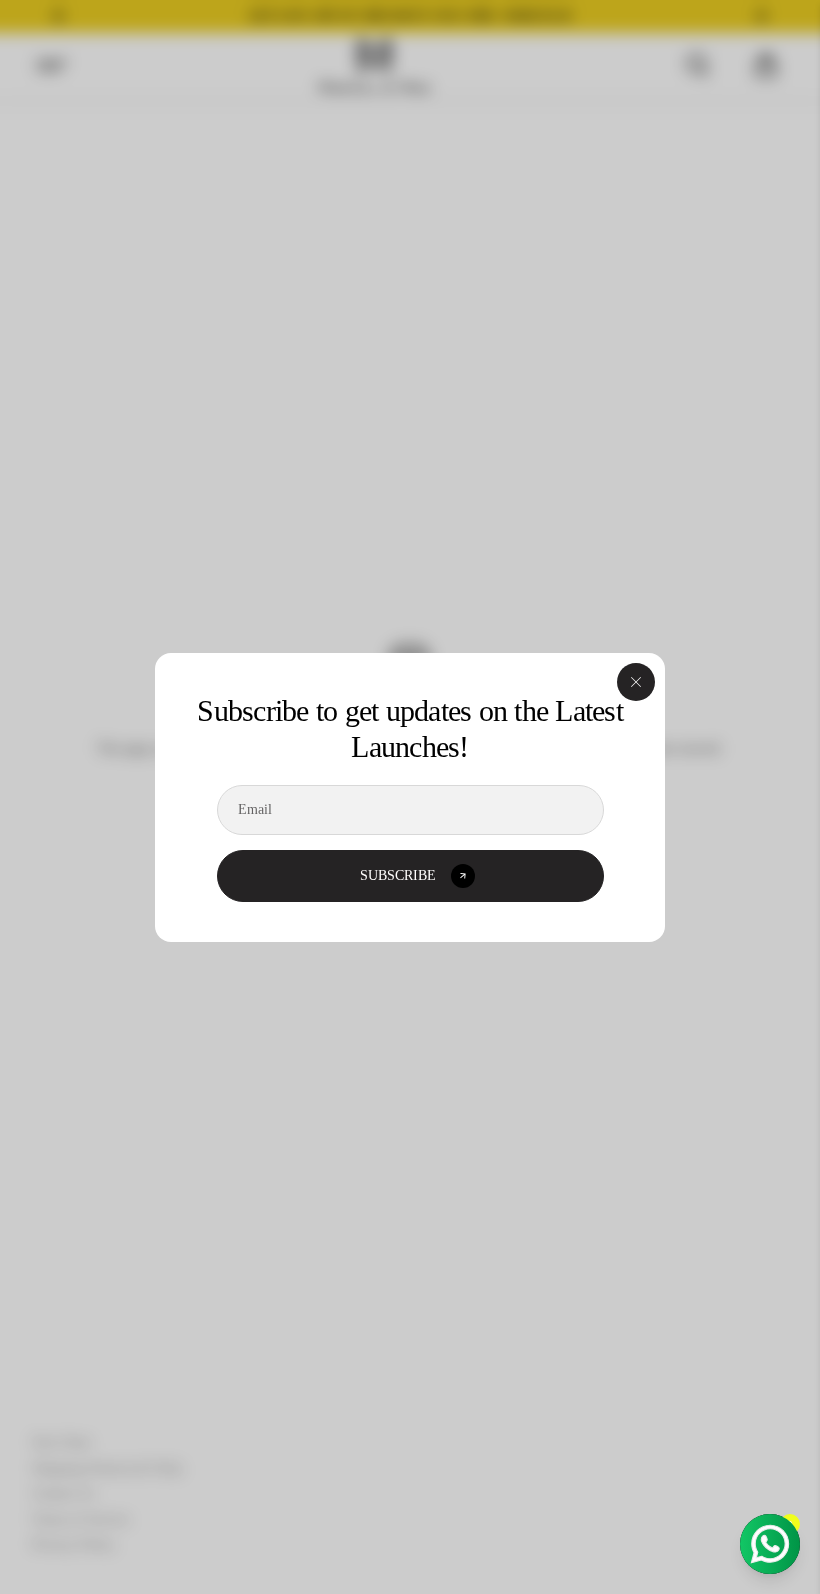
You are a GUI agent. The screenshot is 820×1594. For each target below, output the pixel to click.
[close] (636, 682)
